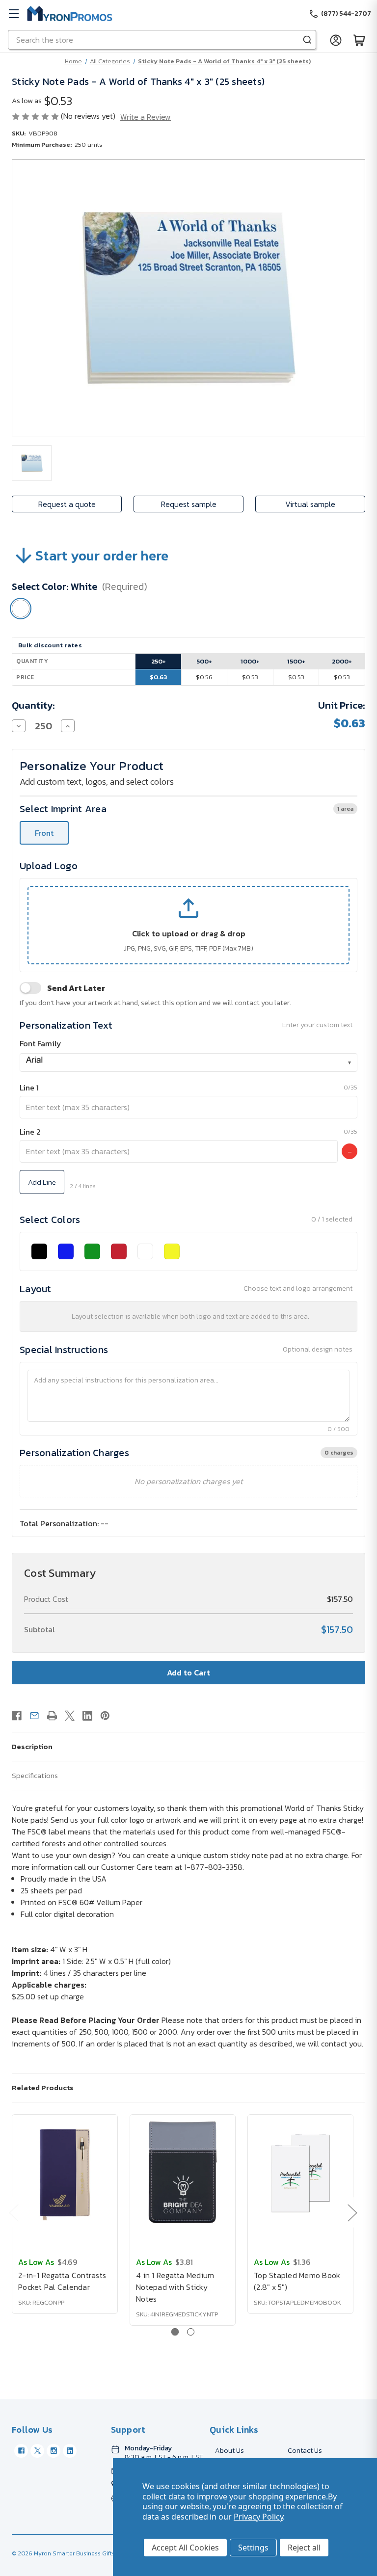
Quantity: (33, 705)
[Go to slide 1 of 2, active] (175, 2332)
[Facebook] (17, 1716)
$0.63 (158, 677)
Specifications (35, 1775)
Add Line (42, 1182)
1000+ (250, 661)
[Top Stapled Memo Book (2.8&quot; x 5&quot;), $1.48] (300, 2174)
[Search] (307, 40)
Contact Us (305, 2451)
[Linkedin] (87, 1716)
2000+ (342, 661)
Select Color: (80, 586)
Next (352, 2213)
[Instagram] (54, 2451)
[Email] (34, 1716)
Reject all (304, 2548)
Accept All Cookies (185, 2548)
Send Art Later (76, 988)
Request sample (189, 504)
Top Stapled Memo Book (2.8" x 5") (297, 2281)
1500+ (296, 661)
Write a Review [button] (146, 117)
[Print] (52, 1716)
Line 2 (30, 1132)
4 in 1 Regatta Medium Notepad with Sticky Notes (175, 2287)
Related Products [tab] (43, 2087)
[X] (70, 1716)
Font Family (40, 1043)
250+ (159, 661)
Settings (253, 2548)
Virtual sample (310, 504)
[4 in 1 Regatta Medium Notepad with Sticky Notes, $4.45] (183, 2174)
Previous (13, 2213)
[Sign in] (336, 40)
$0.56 (204, 677)
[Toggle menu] (13, 13)
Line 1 (29, 1088)
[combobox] (188, 1062)
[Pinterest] (105, 1716)
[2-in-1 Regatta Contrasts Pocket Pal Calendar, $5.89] (65, 2174)
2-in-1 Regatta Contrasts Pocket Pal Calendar (62, 2281)
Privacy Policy (258, 2517)
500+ (204, 661)
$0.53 (250, 677)
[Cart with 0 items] (359, 40)
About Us (229, 2451)
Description (32, 1746)
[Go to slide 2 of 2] (191, 2332)
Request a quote (67, 504)
